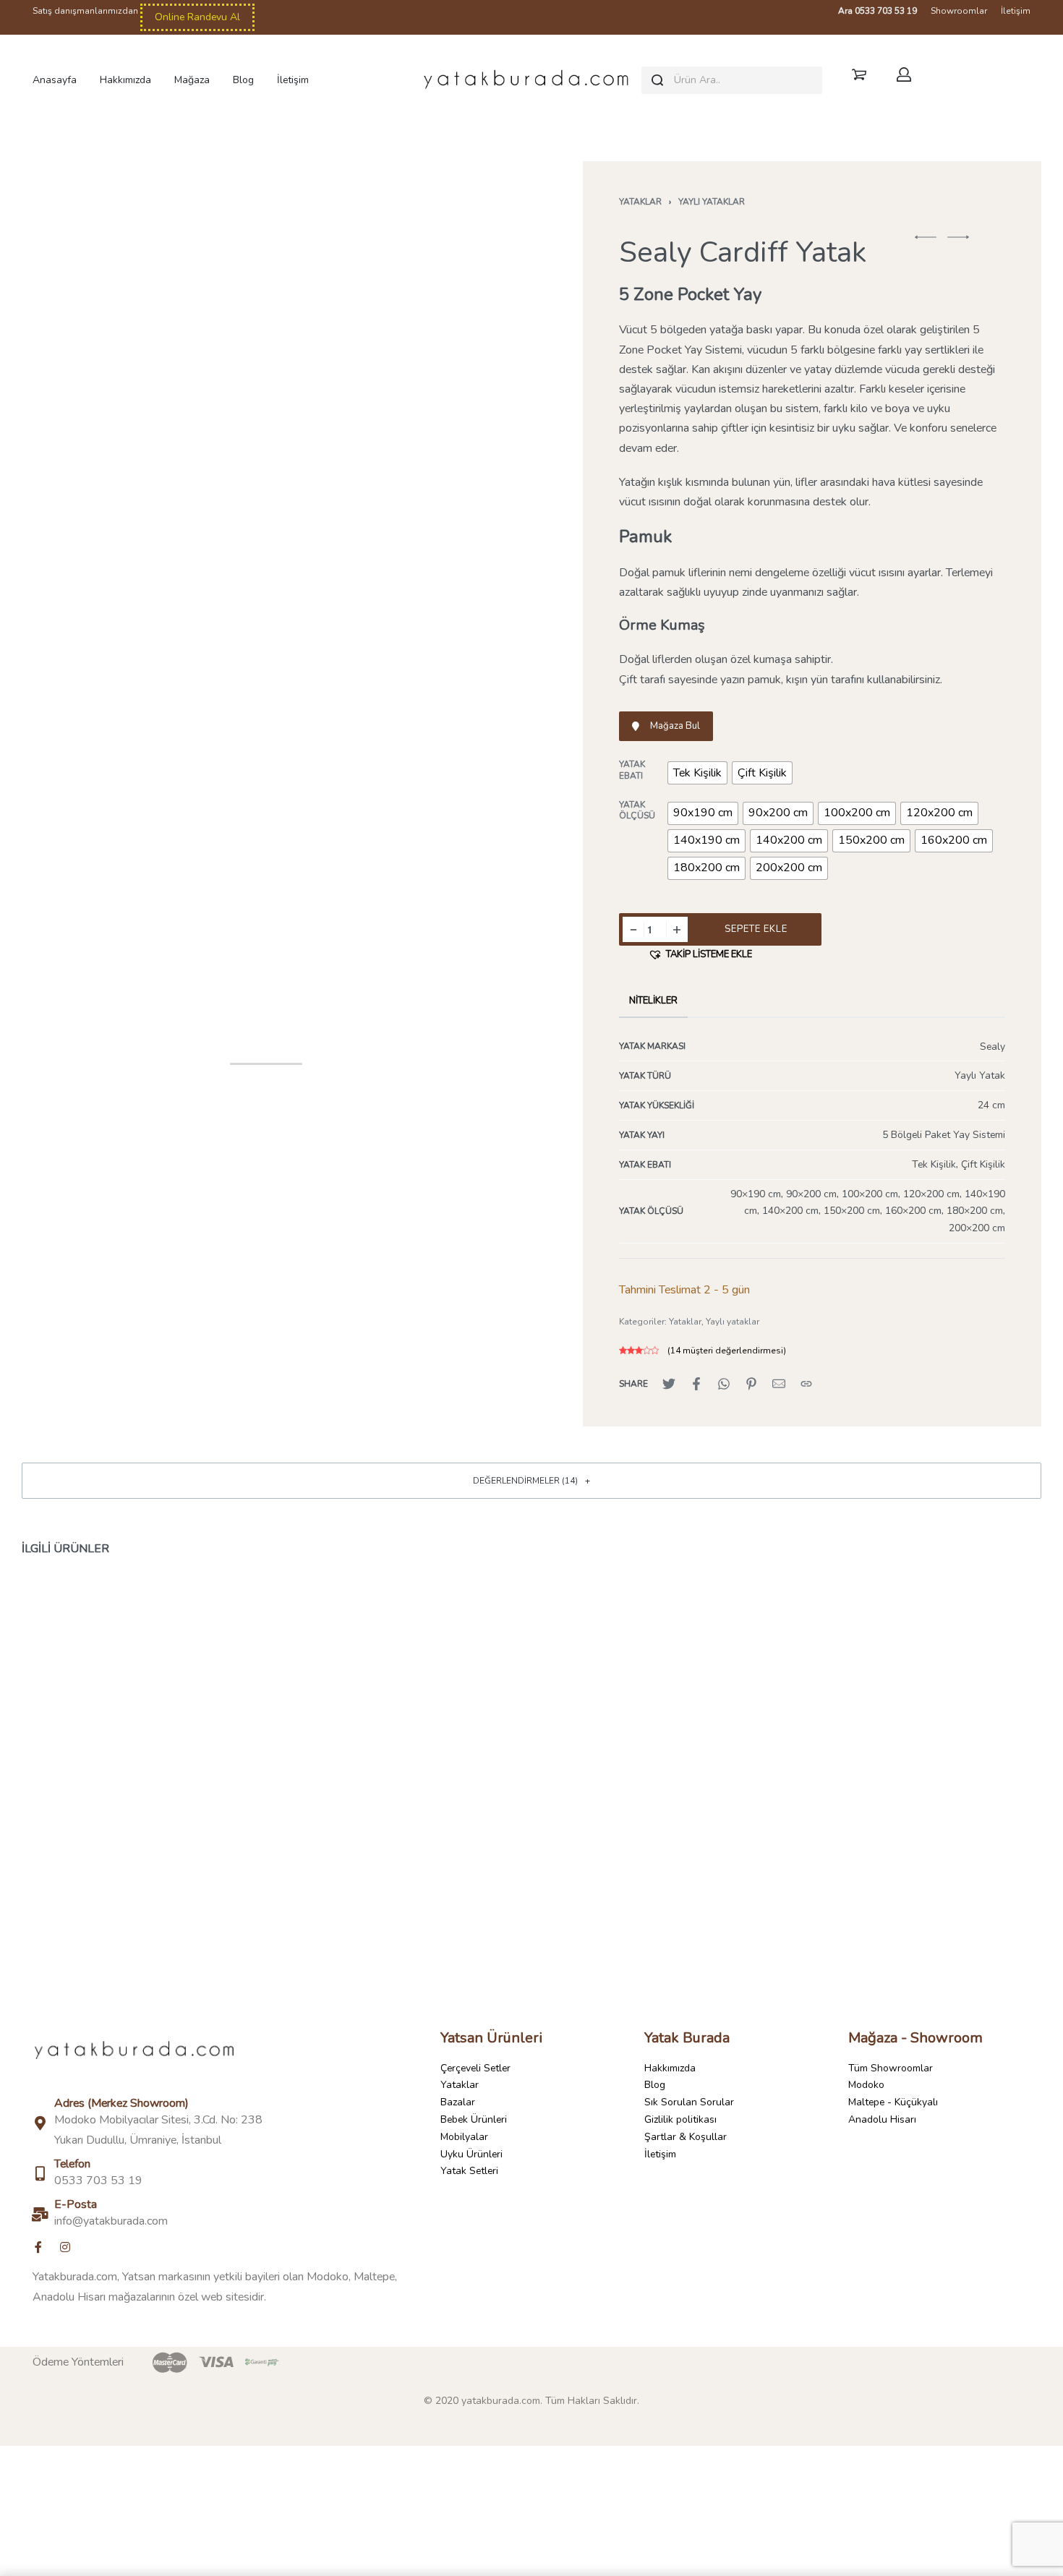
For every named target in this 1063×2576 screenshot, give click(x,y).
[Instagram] (65, 2247)
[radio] (697, 773)
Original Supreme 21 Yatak (871, 1880)
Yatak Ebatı (632, 770)
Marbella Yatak (532, 1880)
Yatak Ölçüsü (637, 811)
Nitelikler (653, 1001)
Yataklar (640, 202)
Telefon (72, 2164)
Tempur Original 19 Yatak (192, 1880)
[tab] (654, 1001)
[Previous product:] (926, 244)
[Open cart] (859, 74)
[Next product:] (958, 244)
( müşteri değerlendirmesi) (727, 1351)
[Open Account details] (907, 74)
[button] (926, 237)
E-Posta (76, 2204)
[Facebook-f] (38, 2247)
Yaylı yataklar (712, 202)
